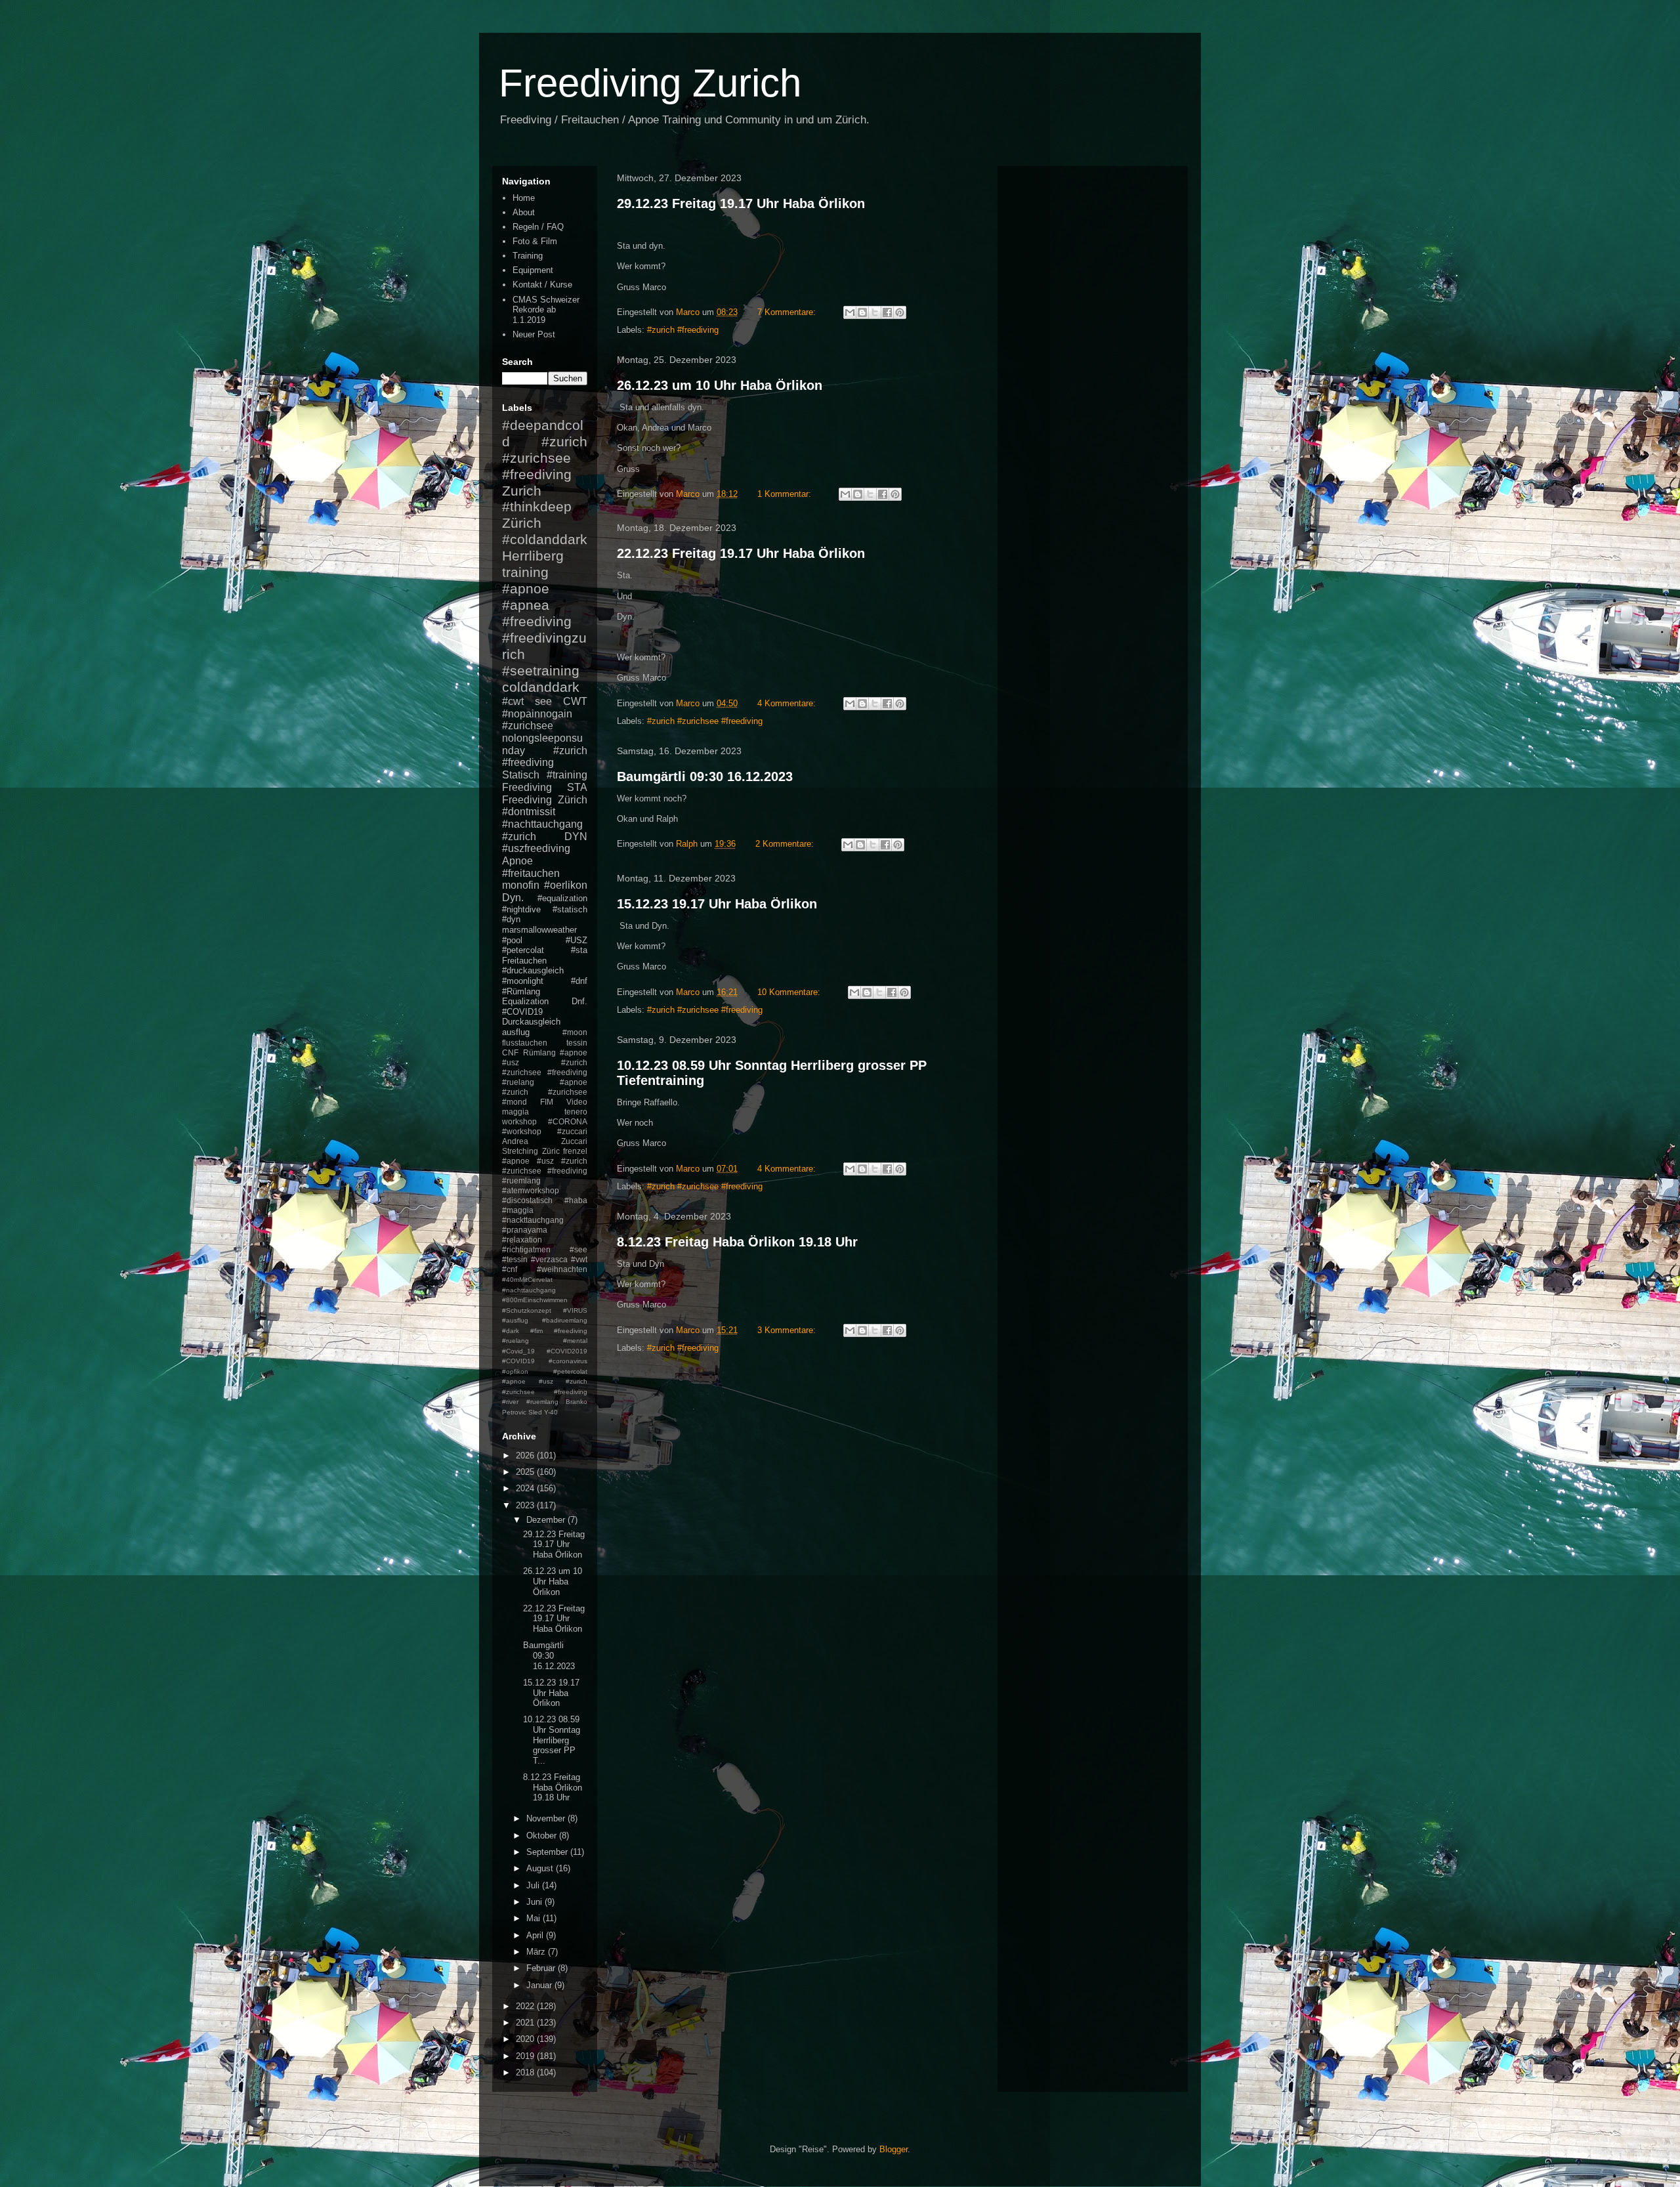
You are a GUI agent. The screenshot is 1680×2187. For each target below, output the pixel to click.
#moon (575, 1032)
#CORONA (568, 1121)
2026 (526, 1455)
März (537, 1952)
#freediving (537, 621)
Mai (535, 1918)
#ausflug (515, 1320)
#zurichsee (528, 726)
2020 (526, 2039)
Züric (551, 1151)
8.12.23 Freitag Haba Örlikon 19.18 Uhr (737, 1242)
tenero (576, 1112)
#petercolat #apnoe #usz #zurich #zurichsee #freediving (545, 1382)
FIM (547, 1102)
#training (567, 775)
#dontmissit (529, 812)
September (548, 1852)
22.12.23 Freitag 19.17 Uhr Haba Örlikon (741, 553)
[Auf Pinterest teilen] (900, 312)
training (525, 572)
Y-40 (551, 1412)
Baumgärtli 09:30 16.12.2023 (705, 776)
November (547, 1818)
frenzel (575, 1151)
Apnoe (517, 861)
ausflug (516, 1032)
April (536, 1935)
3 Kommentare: (788, 1330)
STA (577, 787)
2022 (526, 2006)
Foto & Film (535, 241)
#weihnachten (562, 1269)
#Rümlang (521, 991)
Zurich (522, 491)
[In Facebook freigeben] (887, 312)
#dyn (511, 919)
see (543, 701)
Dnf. (579, 1001)
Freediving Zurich (650, 83)
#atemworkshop (531, 1190)
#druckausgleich (533, 970)
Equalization (525, 1001)
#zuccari (572, 1131)
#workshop (522, 1131)
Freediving (527, 787)
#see (578, 1249)
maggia (515, 1112)
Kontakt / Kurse (542, 285)
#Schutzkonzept (527, 1310)
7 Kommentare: (788, 312)
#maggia (518, 1210)
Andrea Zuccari (545, 1141)
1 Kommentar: (786, 494)
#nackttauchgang (533, 1220)
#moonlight (523, 981)
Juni (535, 1902)
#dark (511, 1331)
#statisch (570, 909)
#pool (512, 940)
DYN (576, 837)
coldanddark (541, 687)
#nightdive (521, 909)
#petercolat (523, 950)
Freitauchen (524, 961)
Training (528, 256)
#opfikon (515, 1371)
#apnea (526, 605)
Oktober (543, 1836)
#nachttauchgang (542, 824)
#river (510, 1402)
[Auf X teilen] (875, 312)
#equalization (562, 898)
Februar (542, 1968)
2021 (526, 2023)
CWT (575, 701)
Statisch (521, 775)
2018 (526, 2072)
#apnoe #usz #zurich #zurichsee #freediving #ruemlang (545, 1171)
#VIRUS (575, 1310)
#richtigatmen (526, 1249)
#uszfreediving (536, 848)
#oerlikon (566, 885)
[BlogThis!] (862, 312)
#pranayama (525, 1230)
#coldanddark (545, 539)
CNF (510, 1052)
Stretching (520, 1151)
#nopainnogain (537, 714)
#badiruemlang (565, 1320)
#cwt (513, 701)
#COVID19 (522, 1012)
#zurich (519, 837)
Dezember (547, 1520)
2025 (526, 1472)
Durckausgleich (531, 1022)
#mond (514, 1102)
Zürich (522, 523)
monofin (521, 885)
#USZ (577, 940)
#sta (579, 950)
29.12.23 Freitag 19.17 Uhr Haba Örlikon (741, 203)
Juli (534, 1885)
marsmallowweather (539, 930)
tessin (577, 1043)
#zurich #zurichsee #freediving (705, 721)
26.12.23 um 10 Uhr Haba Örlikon (720, 385)
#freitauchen (531, 873)
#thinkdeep (537, 506)
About (524, 212)
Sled (535, 1412)
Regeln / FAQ (538, 227)
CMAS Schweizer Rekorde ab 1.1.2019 (546, 310)
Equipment (533, 270)
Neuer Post (534, 334)
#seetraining (541, 670)
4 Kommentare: (788, 703)
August (541, 1868)
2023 (526, 1505)
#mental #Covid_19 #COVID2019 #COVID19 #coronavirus (545, 1351)
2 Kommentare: (786, 844)
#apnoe (526, 588)
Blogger (893, 2149)
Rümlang (539, 1052)
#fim (536, 1331)
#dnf (579, 981)
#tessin (515, 1259)
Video (577, 1102)
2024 (526, 1488)
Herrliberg (533, 556)
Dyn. (513, 898)
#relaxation (522, 1240)
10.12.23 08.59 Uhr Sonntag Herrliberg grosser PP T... (552, 1740)
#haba (576, 1200)
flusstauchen (525, 1043)
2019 (526, 2056)
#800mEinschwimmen (535, 1300)
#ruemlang (542, 1402)
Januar (540, 1985)
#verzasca (549, 1259)
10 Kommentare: (790, 992)
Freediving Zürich (545, 800)
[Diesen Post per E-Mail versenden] (850, 312)
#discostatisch (527, 1200)
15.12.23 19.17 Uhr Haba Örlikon (717, 904)
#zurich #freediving (683, 330)
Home (524, 198)
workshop (519, 1121)
